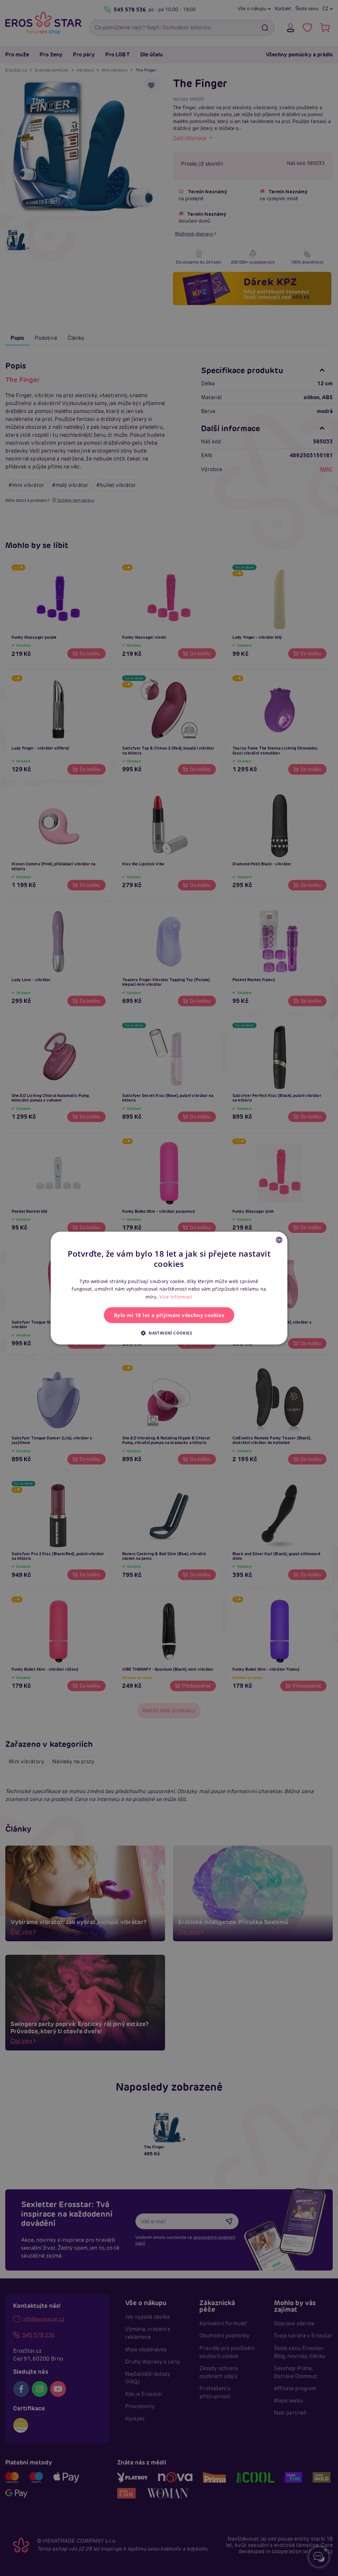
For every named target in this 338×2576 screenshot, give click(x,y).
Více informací (176, 1297)
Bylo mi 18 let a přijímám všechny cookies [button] (169, 1315)
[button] (169, 1333)
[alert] (169, 1288)
